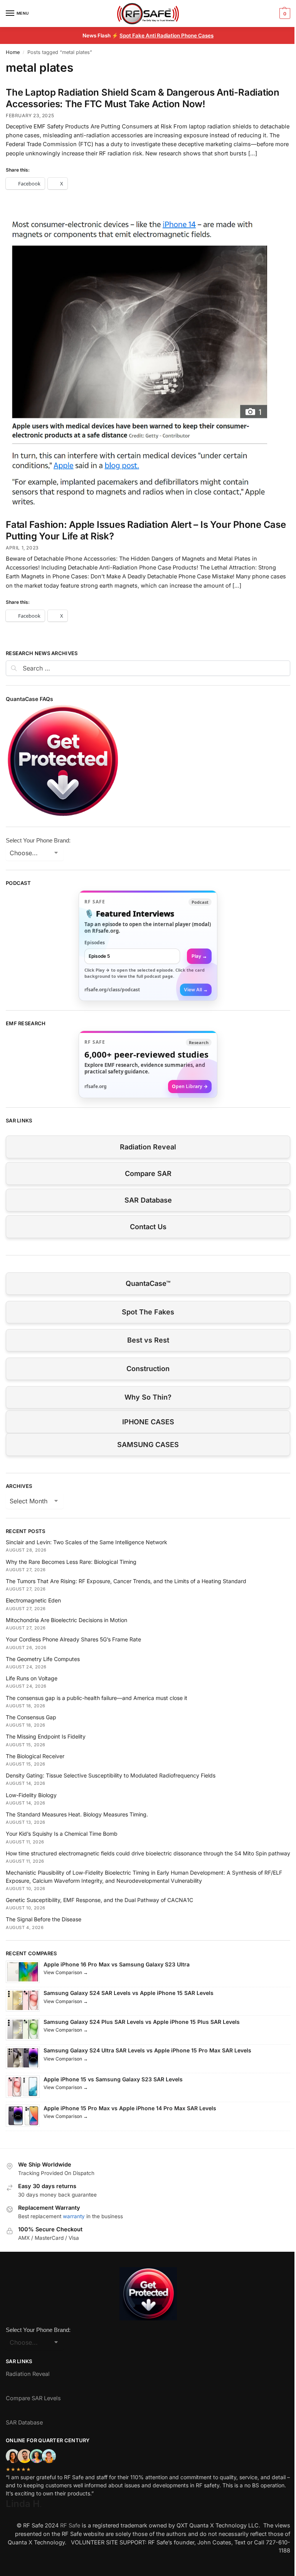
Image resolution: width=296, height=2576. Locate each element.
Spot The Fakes (148, 1312)
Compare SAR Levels (33, 2398)
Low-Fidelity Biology (31, 1795)
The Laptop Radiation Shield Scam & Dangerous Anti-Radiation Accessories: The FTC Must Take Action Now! (143, 98)
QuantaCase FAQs (29, 699)
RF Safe (70, 2525)
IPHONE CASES (148, 1422)
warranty (74, 2216)
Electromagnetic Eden (33, 1600)
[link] (148, 946)
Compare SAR (148, 1173)
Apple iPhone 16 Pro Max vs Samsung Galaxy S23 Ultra (117, 1964)
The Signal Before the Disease (44, 1919)
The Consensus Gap (31, 1717)
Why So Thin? (148, 1397)
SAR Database (148, 1200)
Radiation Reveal (148, 1147)
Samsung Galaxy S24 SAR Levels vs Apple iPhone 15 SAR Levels (129, 1993)
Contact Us (148, 1227)
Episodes (95, 943)
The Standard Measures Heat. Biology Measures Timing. (77, 1814)
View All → (196, 990)
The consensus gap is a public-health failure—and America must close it (97, 1698)
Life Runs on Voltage (32, 1678)
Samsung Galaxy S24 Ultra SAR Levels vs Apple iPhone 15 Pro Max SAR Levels (147, 2050)
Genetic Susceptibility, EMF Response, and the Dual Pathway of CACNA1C (99, 1900)
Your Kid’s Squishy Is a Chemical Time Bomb (62, 1834)
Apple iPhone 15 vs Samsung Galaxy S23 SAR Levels (113, 2079)
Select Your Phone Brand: (38, 840)
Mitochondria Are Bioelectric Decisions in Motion (66, 1620)
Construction (148, 1369)
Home (13, 52)
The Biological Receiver (35, 1756)
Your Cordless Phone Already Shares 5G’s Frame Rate (73, 1639)
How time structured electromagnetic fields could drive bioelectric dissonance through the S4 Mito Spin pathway (148, 1853)
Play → (199, 956)
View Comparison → (66, 1972)
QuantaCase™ (148, 1283)
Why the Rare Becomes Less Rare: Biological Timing (71, 1562)
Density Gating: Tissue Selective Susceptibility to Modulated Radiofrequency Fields (111, 1775)
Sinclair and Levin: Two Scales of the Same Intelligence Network (87, 1542)
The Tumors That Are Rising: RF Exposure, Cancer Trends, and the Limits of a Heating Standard (126, 1581)
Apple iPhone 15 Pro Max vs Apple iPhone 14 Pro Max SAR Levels (130, 2108)
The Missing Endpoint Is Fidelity (46, 1736)
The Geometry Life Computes (43, 1659)
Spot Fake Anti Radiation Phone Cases (166, 35)
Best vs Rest (148, 1340)
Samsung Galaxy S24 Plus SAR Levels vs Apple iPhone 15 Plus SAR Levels (142, 2022)
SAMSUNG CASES (148, 1445)
